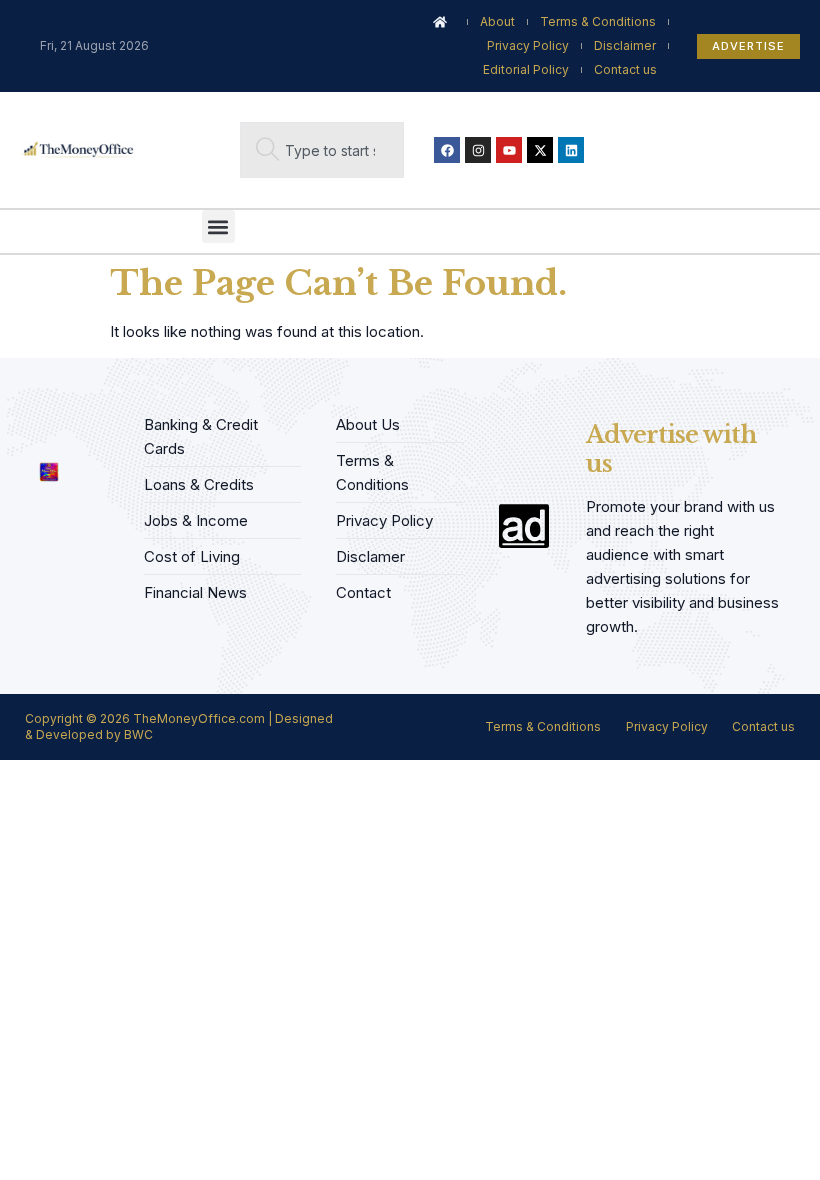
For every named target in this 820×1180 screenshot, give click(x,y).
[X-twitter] (540, 150)
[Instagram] (478, 150)
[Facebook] (447, 150)
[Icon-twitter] (62, 419)
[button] (218, 226)
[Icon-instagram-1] (93, 419)
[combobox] (322, 150)
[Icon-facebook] (31, 419)
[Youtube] (509, 150)
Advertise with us (671, 449)
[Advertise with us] (524, 526)
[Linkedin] (571, 150)
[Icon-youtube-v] (31, 432)
